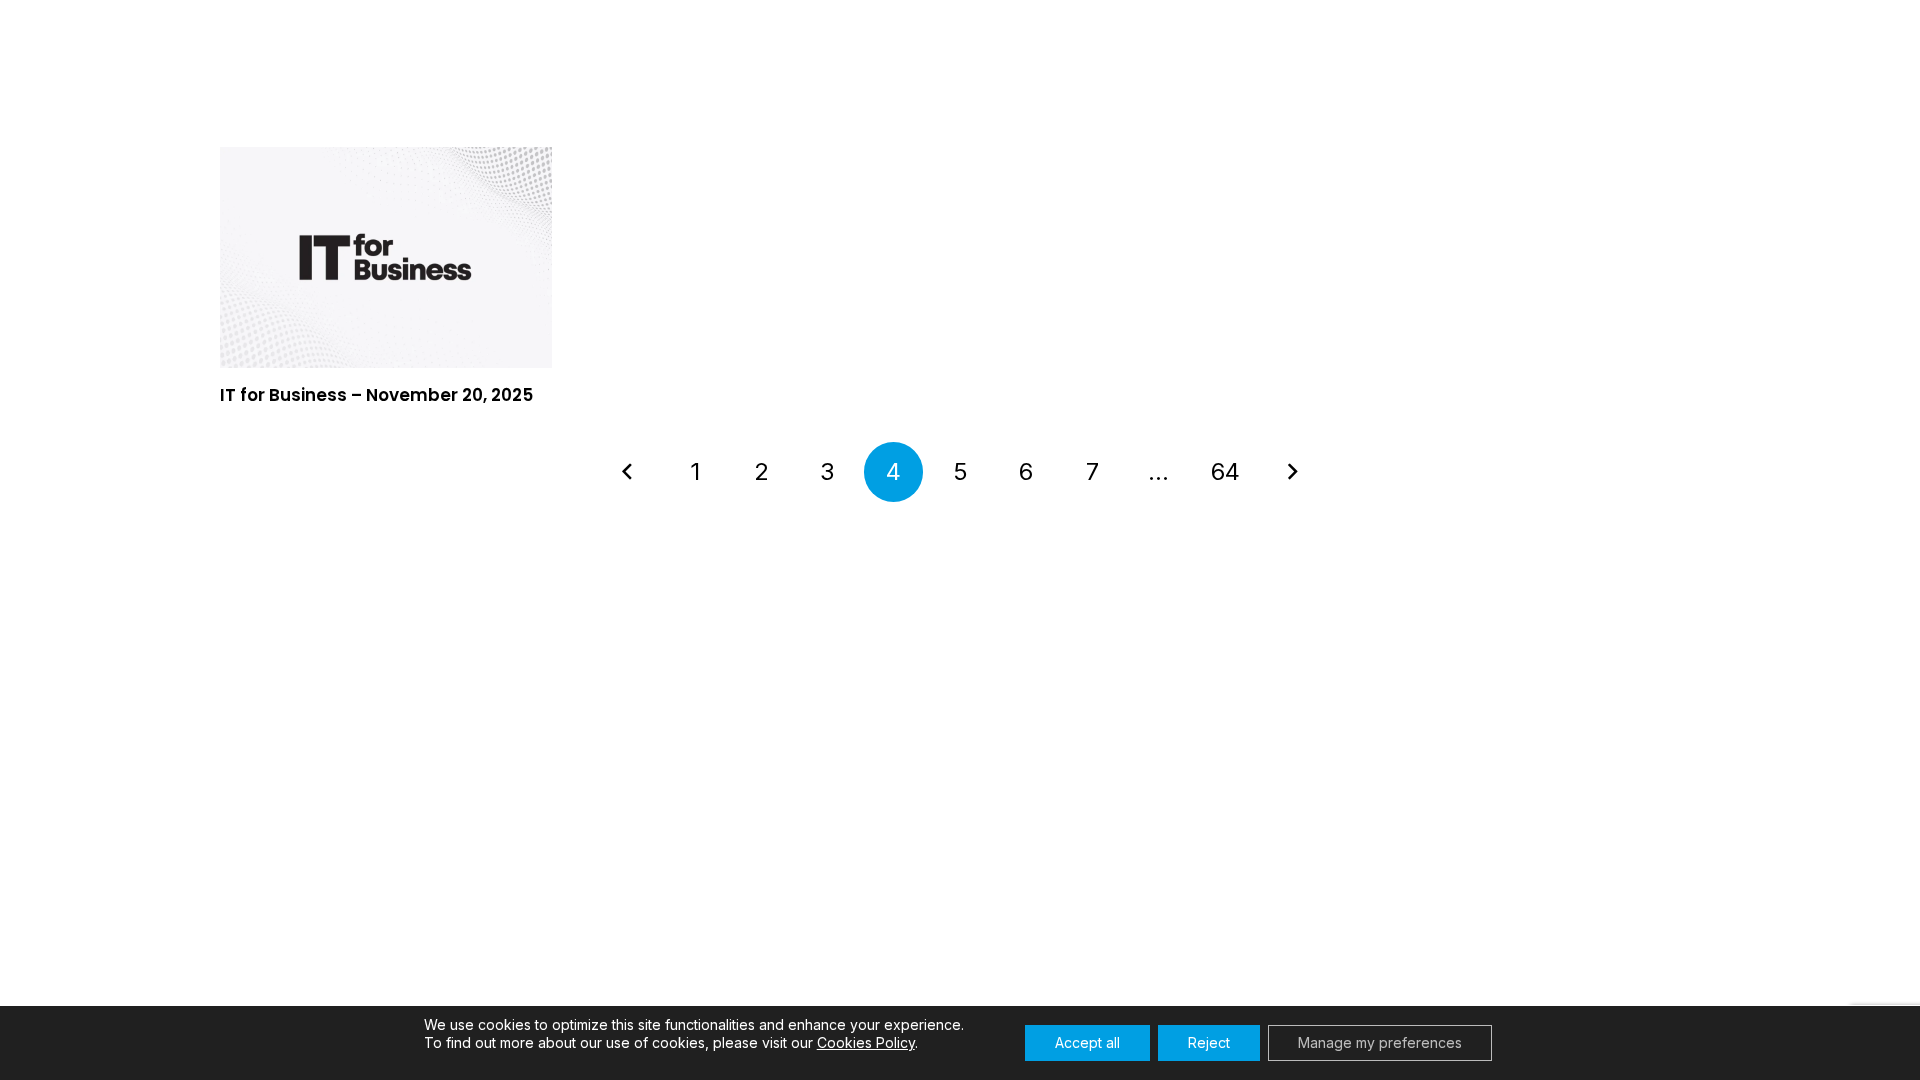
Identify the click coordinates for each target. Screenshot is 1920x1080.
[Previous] (629, 472)
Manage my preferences (1380, 1042)
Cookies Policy (866, 1042)
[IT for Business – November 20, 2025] (386, 257)
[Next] (1292, 472)
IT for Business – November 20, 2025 (376, 395)
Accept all (1087, 1042)
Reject (1209, 1042)
